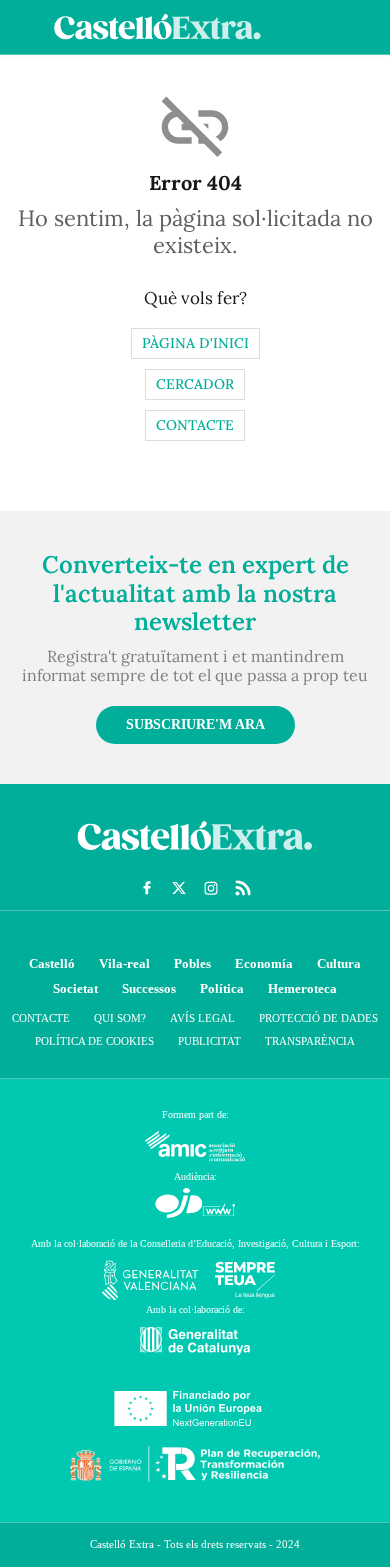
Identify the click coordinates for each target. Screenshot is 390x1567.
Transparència (310, 1041)
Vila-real (124, 963)
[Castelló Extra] (195, 855)
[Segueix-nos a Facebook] (147, 888)
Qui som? (120, 1018)
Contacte (195, 425)
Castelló (52, 963)
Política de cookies (94, 1041)
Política (222, 988)
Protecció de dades (318, 1018)
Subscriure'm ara (195, 724)
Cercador (195, 384)
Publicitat (209, 1041)
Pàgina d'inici (195, 343)
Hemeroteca (302, 988)
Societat (75, 988)
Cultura (339, 963)
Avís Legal (202, 1018)
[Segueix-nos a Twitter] (179, 888)
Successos (149, 988)
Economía (264, 963)
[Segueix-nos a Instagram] (211, 888)
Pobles (192, 963)
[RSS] (243, 888)
